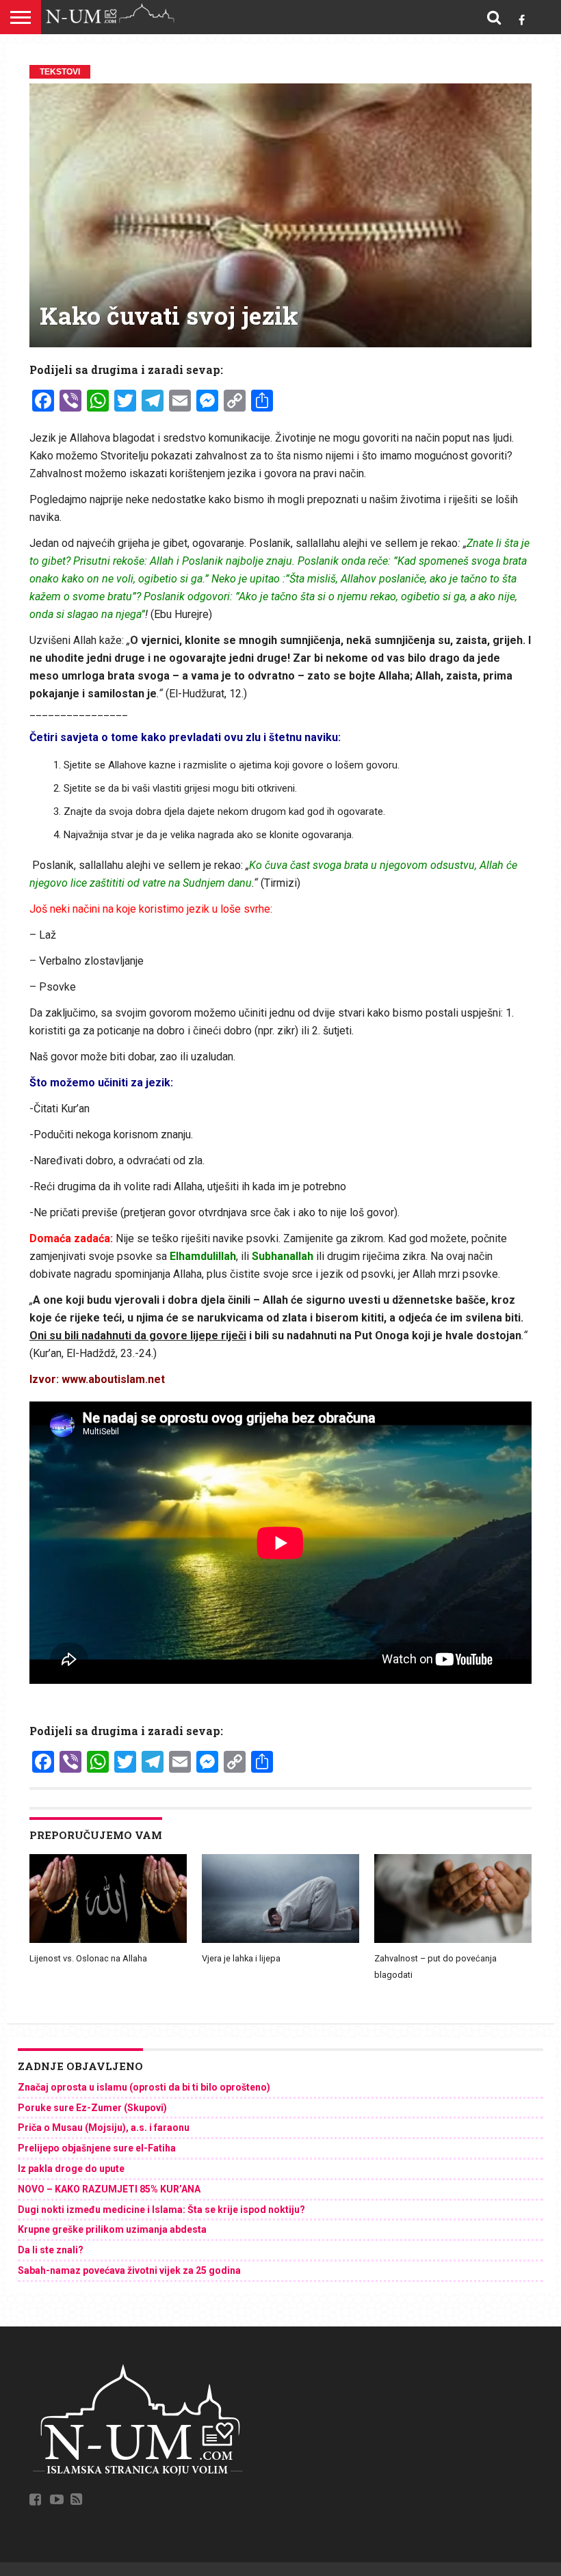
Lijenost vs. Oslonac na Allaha (88, 1958)
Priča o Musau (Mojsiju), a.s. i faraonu (104, 2128)
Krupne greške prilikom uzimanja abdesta (112, 2229)
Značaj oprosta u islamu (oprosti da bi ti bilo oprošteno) (144, 2087)
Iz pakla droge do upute (71, 2169)
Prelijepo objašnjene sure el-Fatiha (97, 2148)
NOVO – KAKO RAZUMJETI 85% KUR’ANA (109, 2189)
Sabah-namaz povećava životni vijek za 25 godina (129, 2270)
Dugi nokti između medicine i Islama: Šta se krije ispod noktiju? (161, 2210)
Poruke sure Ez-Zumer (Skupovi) (92, 2108)
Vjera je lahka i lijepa (241, 1958)
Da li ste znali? (51, 2250)
